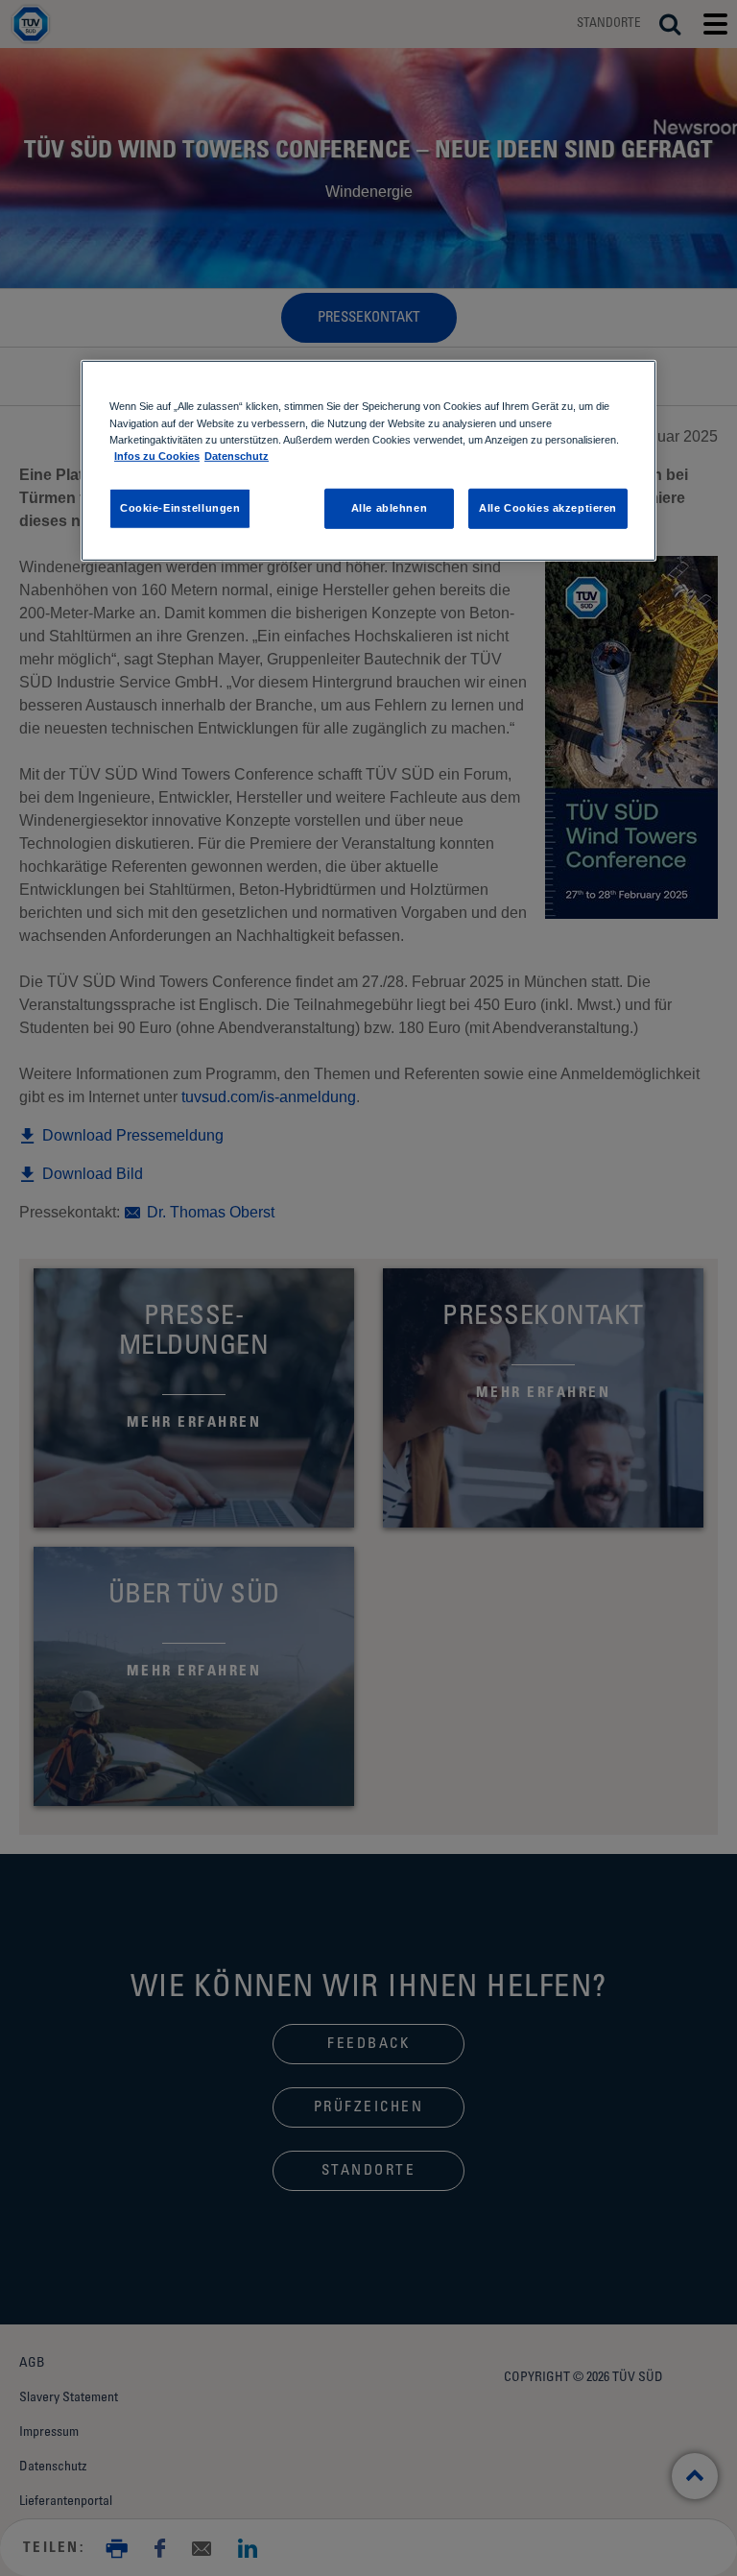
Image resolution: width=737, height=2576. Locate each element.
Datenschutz (237, 455)
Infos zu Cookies (157, 455)
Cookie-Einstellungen (180, 507)
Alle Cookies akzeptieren (548, 507)
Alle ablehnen (389, 507)
